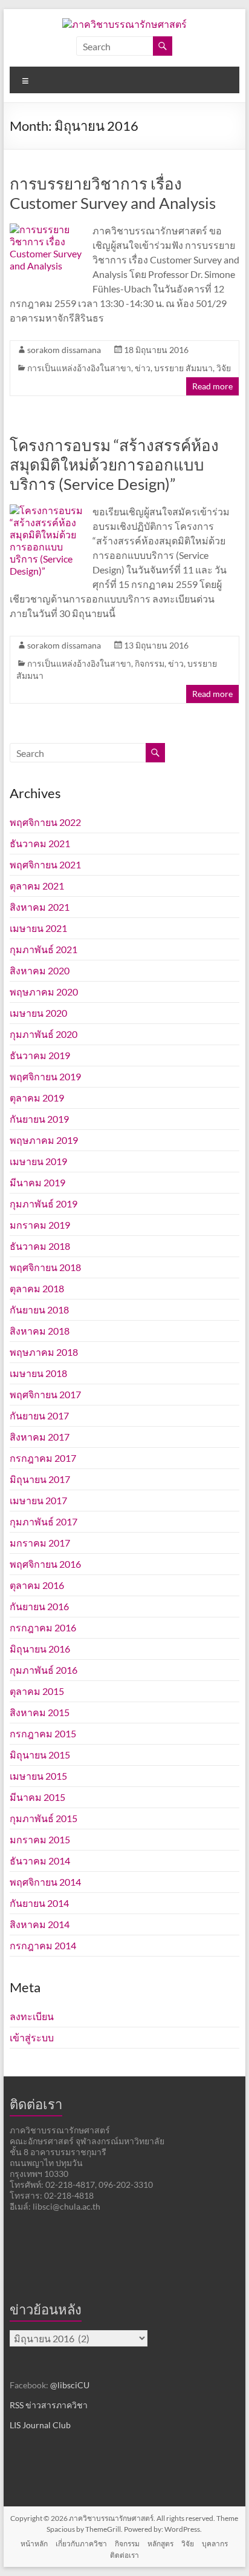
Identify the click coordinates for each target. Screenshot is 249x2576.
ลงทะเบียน (32, 2016)
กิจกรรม (150, 663)
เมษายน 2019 (38, 1161)
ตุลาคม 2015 (37, 1691)
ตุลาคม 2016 (37, 1585)
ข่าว (143, 368)
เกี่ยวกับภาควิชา (81, 2544)
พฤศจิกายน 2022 (45, 822)
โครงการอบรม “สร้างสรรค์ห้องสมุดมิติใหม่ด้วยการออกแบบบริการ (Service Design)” (114, 464)
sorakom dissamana (64, 350)
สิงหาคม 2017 (40, 1437)
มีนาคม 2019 (37, 1182)
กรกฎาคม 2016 (43, 1627)
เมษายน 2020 (38, 1013)
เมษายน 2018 (38, 1373)
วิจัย (224, 368)
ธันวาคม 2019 (40, 1055)
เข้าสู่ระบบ (32, 2037)
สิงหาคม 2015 (40, 1712)
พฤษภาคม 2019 (44, 1140)
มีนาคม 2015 (37, 1797)
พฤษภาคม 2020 (44, 992)
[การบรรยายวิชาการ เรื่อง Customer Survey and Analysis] (46, 229)
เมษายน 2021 (38, 928)
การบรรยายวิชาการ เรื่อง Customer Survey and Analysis (113, 193)
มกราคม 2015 (40, 1839)
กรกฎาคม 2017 (43, 1458)
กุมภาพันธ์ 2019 (44, 1204)
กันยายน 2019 (39, 1119)
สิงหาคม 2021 (40, 907)
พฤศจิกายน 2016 (45, 1564)
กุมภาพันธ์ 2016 (44, 1670)
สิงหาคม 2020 (40, 970)
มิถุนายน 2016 (40, 1649)
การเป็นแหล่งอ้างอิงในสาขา (79, 368)
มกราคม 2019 (40, 1225)
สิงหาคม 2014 (40, 1924)
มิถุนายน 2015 (40, 1755)
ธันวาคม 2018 (40, 1246)
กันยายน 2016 (39, 1606)
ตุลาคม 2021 (37, 886)
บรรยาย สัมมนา (183, 368)
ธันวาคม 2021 (40, 843)
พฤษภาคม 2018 (44, 1352)
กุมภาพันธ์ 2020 (44, 1034)
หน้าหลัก (34, 2544)
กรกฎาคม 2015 (43, 1733)
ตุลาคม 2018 (37, 1288)
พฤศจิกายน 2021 (45, 864)
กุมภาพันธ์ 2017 (44, 1521)
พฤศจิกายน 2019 (45, 1076)
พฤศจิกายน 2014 (45, 1882)
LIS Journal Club (40, 2425)
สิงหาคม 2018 (40, 1331)
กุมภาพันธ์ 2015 (44, 1818)
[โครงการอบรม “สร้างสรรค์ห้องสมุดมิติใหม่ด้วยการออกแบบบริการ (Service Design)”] (46, 510)
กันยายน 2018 (39, 1309)
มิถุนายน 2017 (40, 1479)
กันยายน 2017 (39, 1415)
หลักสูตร (160, 2544)
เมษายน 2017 (38, 1500)
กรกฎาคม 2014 (43, 1945)
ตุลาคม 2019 (37, 1098)
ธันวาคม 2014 (40, 1861)
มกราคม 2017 (40, 1543)
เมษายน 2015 (38, 1776)
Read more (212, 386)
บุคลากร (215, 2544)
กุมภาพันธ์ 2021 (44, 949)
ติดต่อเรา (124, 2555)
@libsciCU (70, 2385)
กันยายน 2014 (39, 1903)
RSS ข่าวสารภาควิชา (49, 2405)
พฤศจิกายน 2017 (45, 1394)
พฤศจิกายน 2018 (45, 1267)
